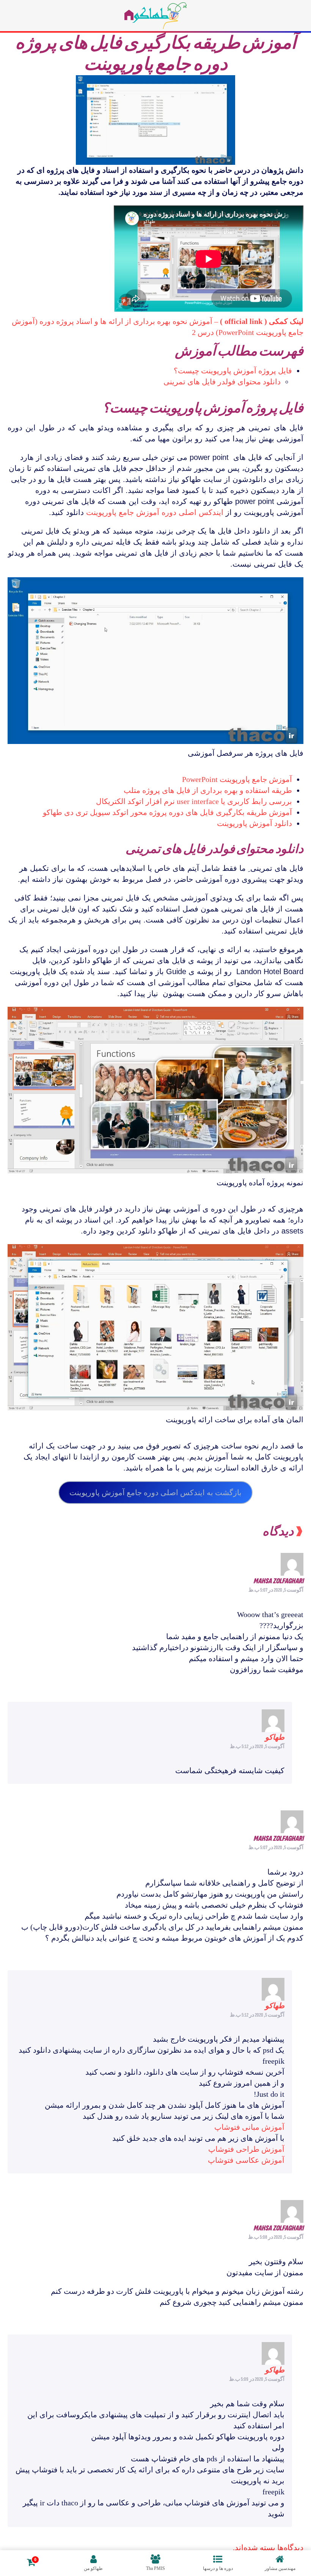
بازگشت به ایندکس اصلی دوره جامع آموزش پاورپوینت (155, 1493)
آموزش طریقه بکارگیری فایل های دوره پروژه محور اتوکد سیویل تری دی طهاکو (167, 812)
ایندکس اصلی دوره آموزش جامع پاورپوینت (155, 512)
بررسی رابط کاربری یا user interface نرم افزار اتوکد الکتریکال (194, 801)
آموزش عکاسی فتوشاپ (246, 2160)
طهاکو (275, 1737)
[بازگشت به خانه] (155, 16)
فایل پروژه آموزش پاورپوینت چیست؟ (233, 371)
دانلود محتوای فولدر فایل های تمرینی (222, 382)
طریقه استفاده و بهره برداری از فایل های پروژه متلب (208, 790)
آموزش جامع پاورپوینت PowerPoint (237, 779)
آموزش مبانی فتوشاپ (249, 2127)
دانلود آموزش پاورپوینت (254, 823)
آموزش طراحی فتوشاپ (246, 2149)
